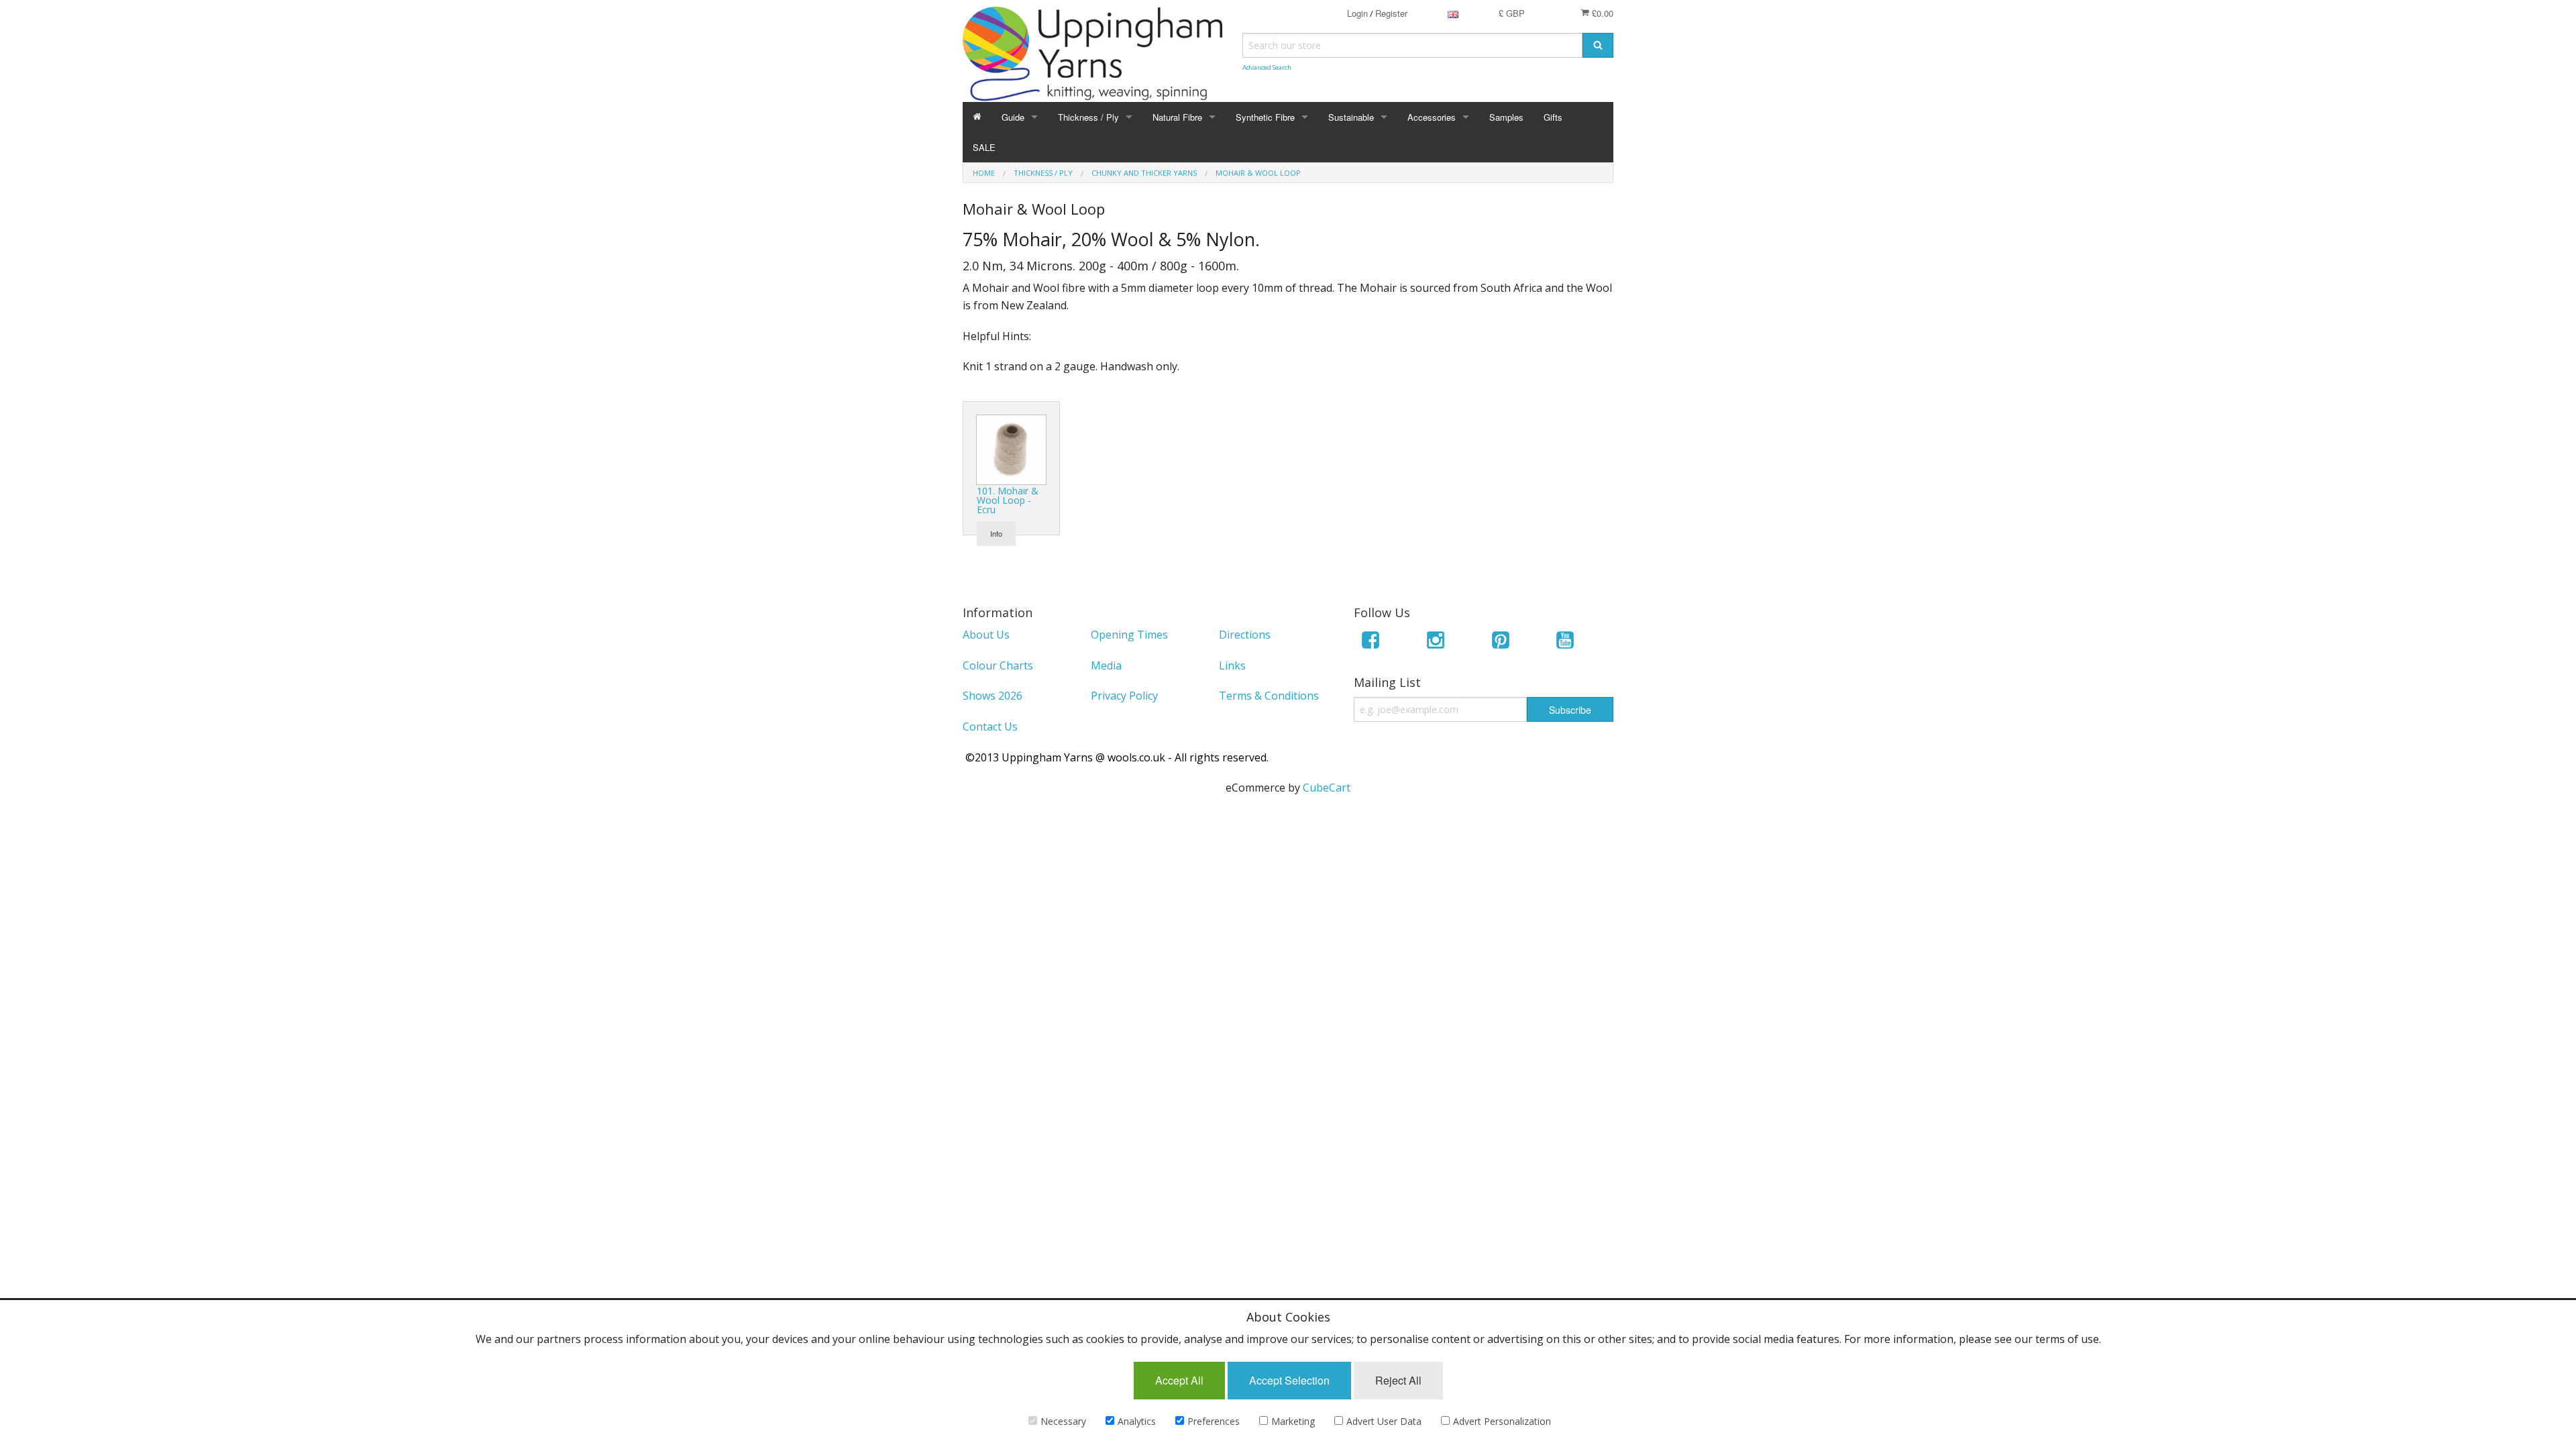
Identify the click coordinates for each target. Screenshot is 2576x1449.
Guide (1013, 117)
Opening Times (1129, 635)
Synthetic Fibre (1265, 117)
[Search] (1598, 45)
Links (1232, 665)
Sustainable (1351, 117)
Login (1357, 13)
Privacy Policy (1124, 696)
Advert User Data (1384, 1421)
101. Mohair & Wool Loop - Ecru (1008, 500)
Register (1391, 13)
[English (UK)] (1453, 13)
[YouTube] (1565, 642)
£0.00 (1601, 13)
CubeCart (1327, 788)
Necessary (1063, 1421)
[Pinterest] (1501, 642)
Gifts (1553, 117)
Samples (1506, 117)
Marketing (1293, 1421)
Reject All (1398, 1380)
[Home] (977, 117)
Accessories (1432, 117)
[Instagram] (1436, 642)
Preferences (1214, 1421)
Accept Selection (1289, 1380)
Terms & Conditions (1269, 696)
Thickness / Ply (1088, 117)
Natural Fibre (1177, 117)
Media (1106, 665)
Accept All (1179, 1380)
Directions (1245, 635)
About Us (986, 635)
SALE (984, 147)
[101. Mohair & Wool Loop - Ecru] (1011, 449)
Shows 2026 (992, 696)
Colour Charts (998, 665)
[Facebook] (1371, 642)
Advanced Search (1267, 67)
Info (996, 533)
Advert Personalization (1502, 1421)
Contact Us (990, 727)
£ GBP (1512, 13)
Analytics (1137, 1421)
